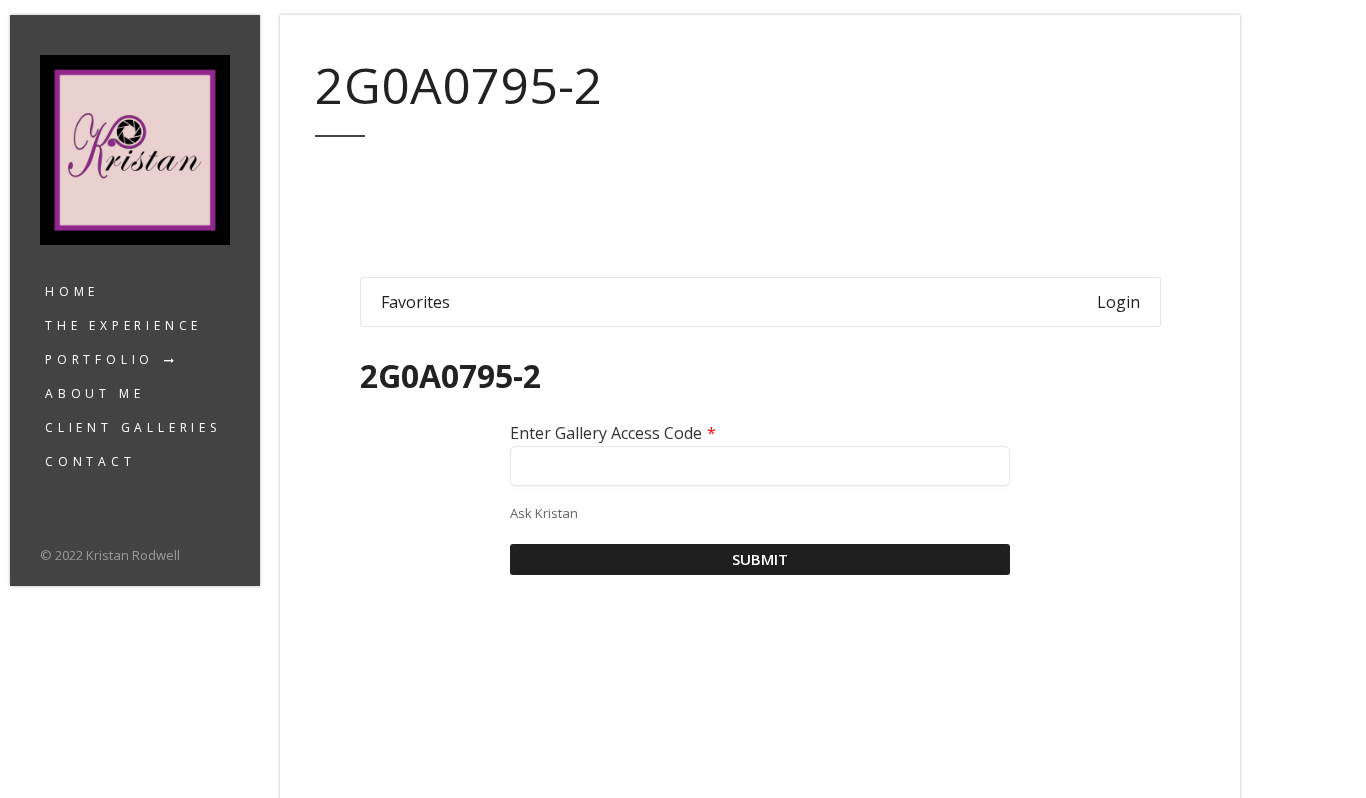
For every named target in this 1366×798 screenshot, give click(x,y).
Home (72, 291)
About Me (94, 393)
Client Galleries (133, 427)
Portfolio (99, 359)
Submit (760, 559)
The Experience (123, 325)
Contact (90, 461)
